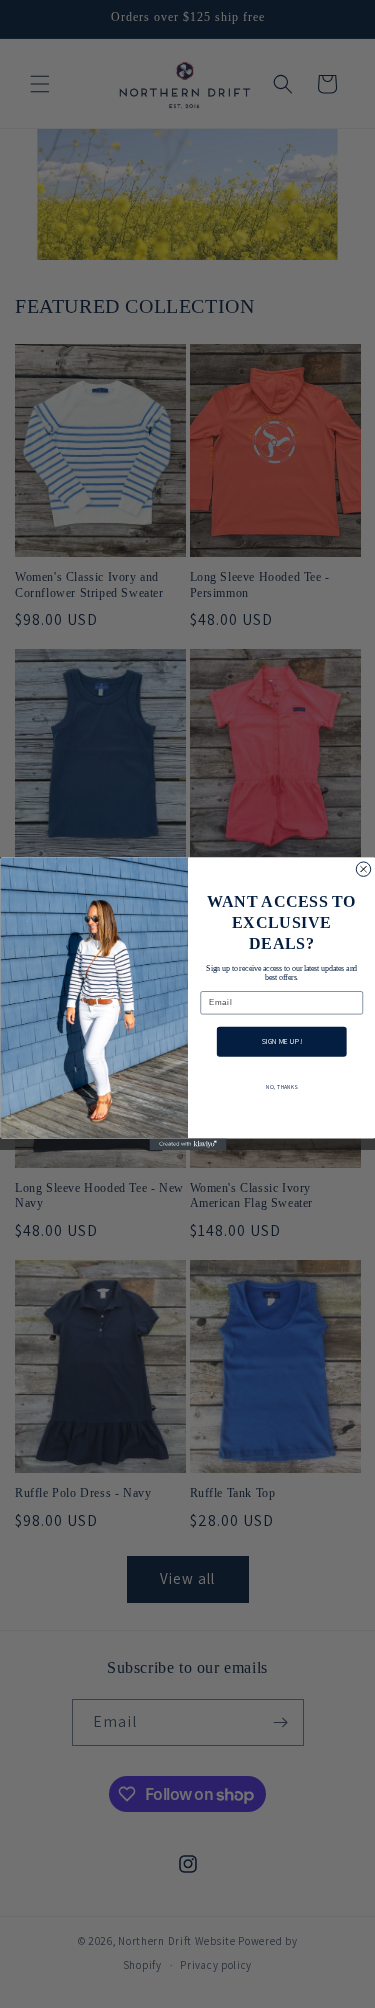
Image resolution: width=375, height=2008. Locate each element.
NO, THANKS (281, 1086)
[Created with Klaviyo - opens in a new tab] (187, 1145)
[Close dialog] (363, 869)
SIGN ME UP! (281, 1042)
